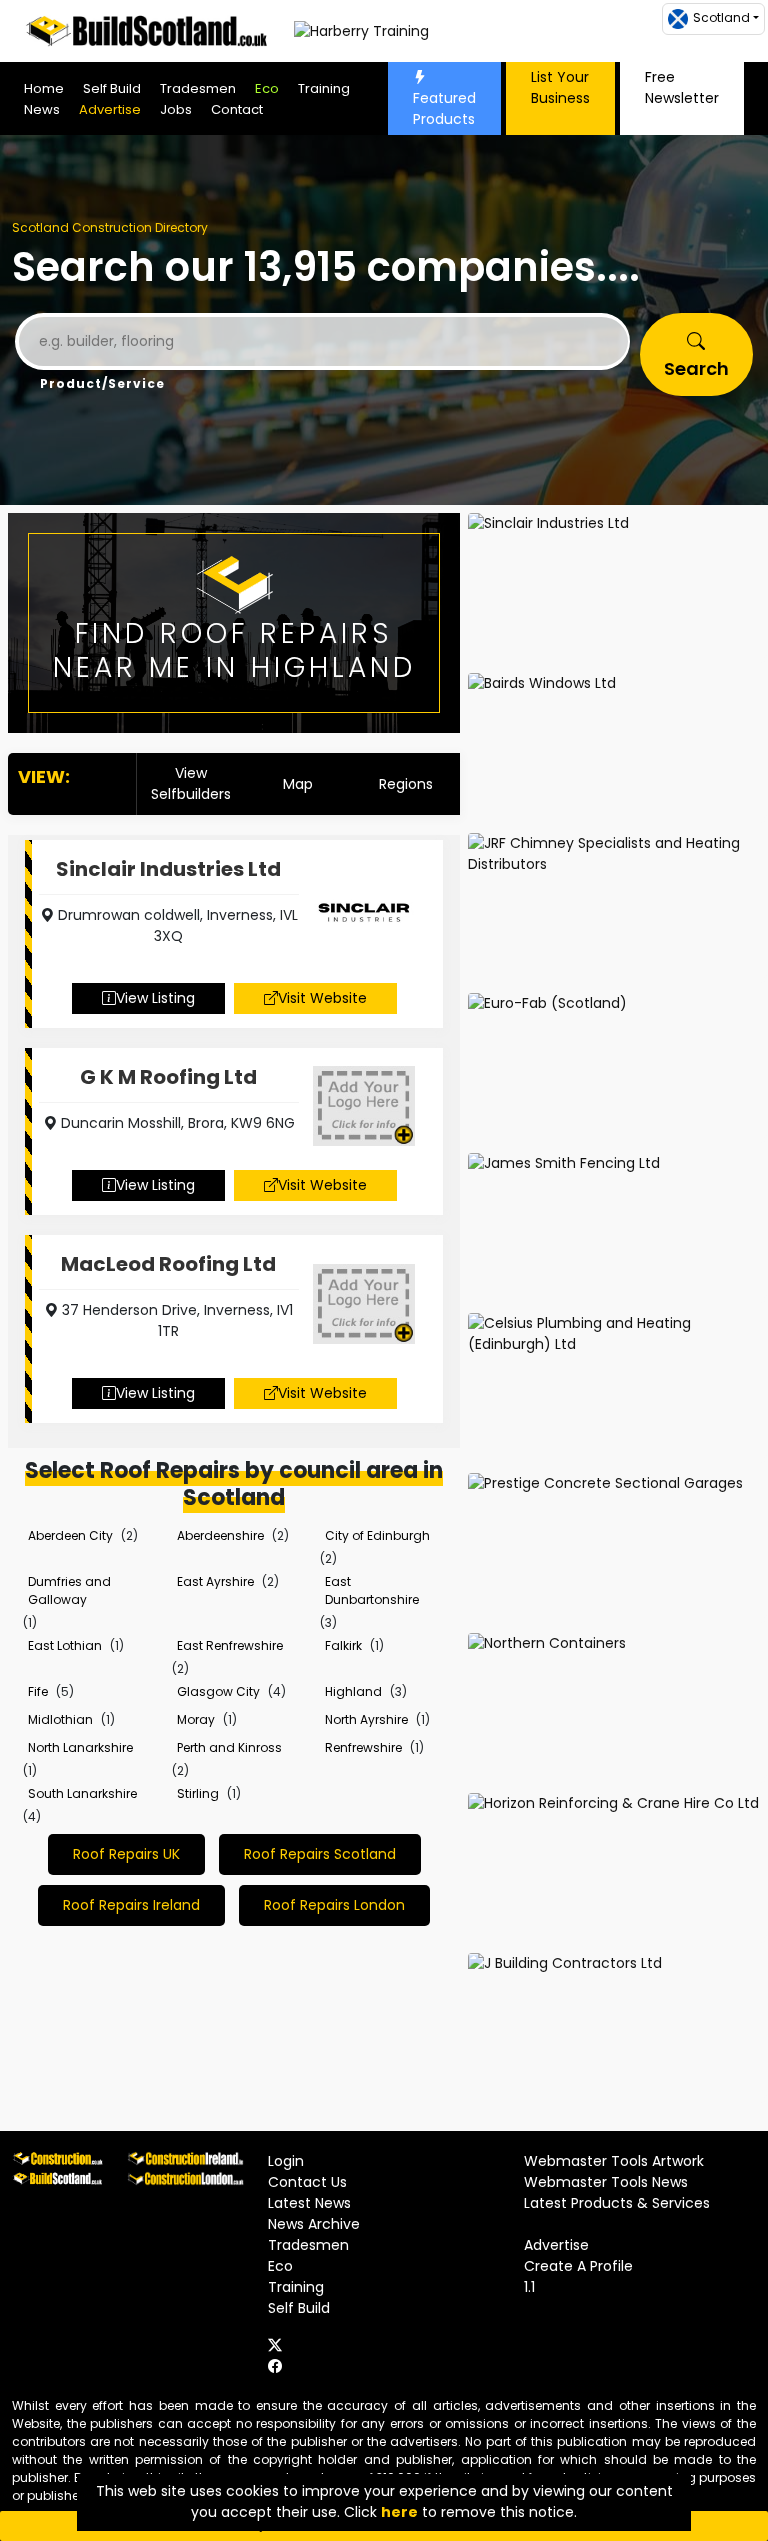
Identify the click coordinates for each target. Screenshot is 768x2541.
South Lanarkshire (82, 1793)
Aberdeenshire (220, 1535)
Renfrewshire (363, 1747)
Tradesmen (198, 88)
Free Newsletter (682, 87)
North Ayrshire (366, 1719)
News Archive (314, 2224)
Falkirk (343, 1645)
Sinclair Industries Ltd (168, 869)
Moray (196, 1719)
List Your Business (560, 87)
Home (44, 88)
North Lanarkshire (80, 1747)
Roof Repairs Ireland (131, 1905)
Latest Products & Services (617, 2203)
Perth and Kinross (229, 1747)
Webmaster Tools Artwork (614, 2161)
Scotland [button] (721, 17)
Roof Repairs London (334, 1905)
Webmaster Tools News (606, 2182)
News (42, 109)
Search (696, 368)
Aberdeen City (70, 1535)
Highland (353, 1691)
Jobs (176, 109)
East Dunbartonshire (372, 1590)
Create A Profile (578, 2266)
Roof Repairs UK (126, 1854)
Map (298, 784)
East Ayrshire (215, 1581)
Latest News (309, 2203)
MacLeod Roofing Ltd (168, 1264)
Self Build (112, 88)
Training (324, 88)
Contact (237, 109)
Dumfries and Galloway (69, 1590)
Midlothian (60, 1719)
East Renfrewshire (230, 1645)
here (399, 2512)
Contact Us (307, 2182)
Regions (406, 784)
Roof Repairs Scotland (320, 1854)
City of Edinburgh (377, 1535)
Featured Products (444, 108)
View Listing (155, 998)
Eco (267, 88)
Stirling (198, 1793)
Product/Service (102, 383)
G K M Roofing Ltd (168, 1077)
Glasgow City (218, 1691)
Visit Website (322, 998)
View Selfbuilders (191, 783)
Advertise (110, 109)
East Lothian (65, 1645)
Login (286, 2161)
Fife (38, 1691)
